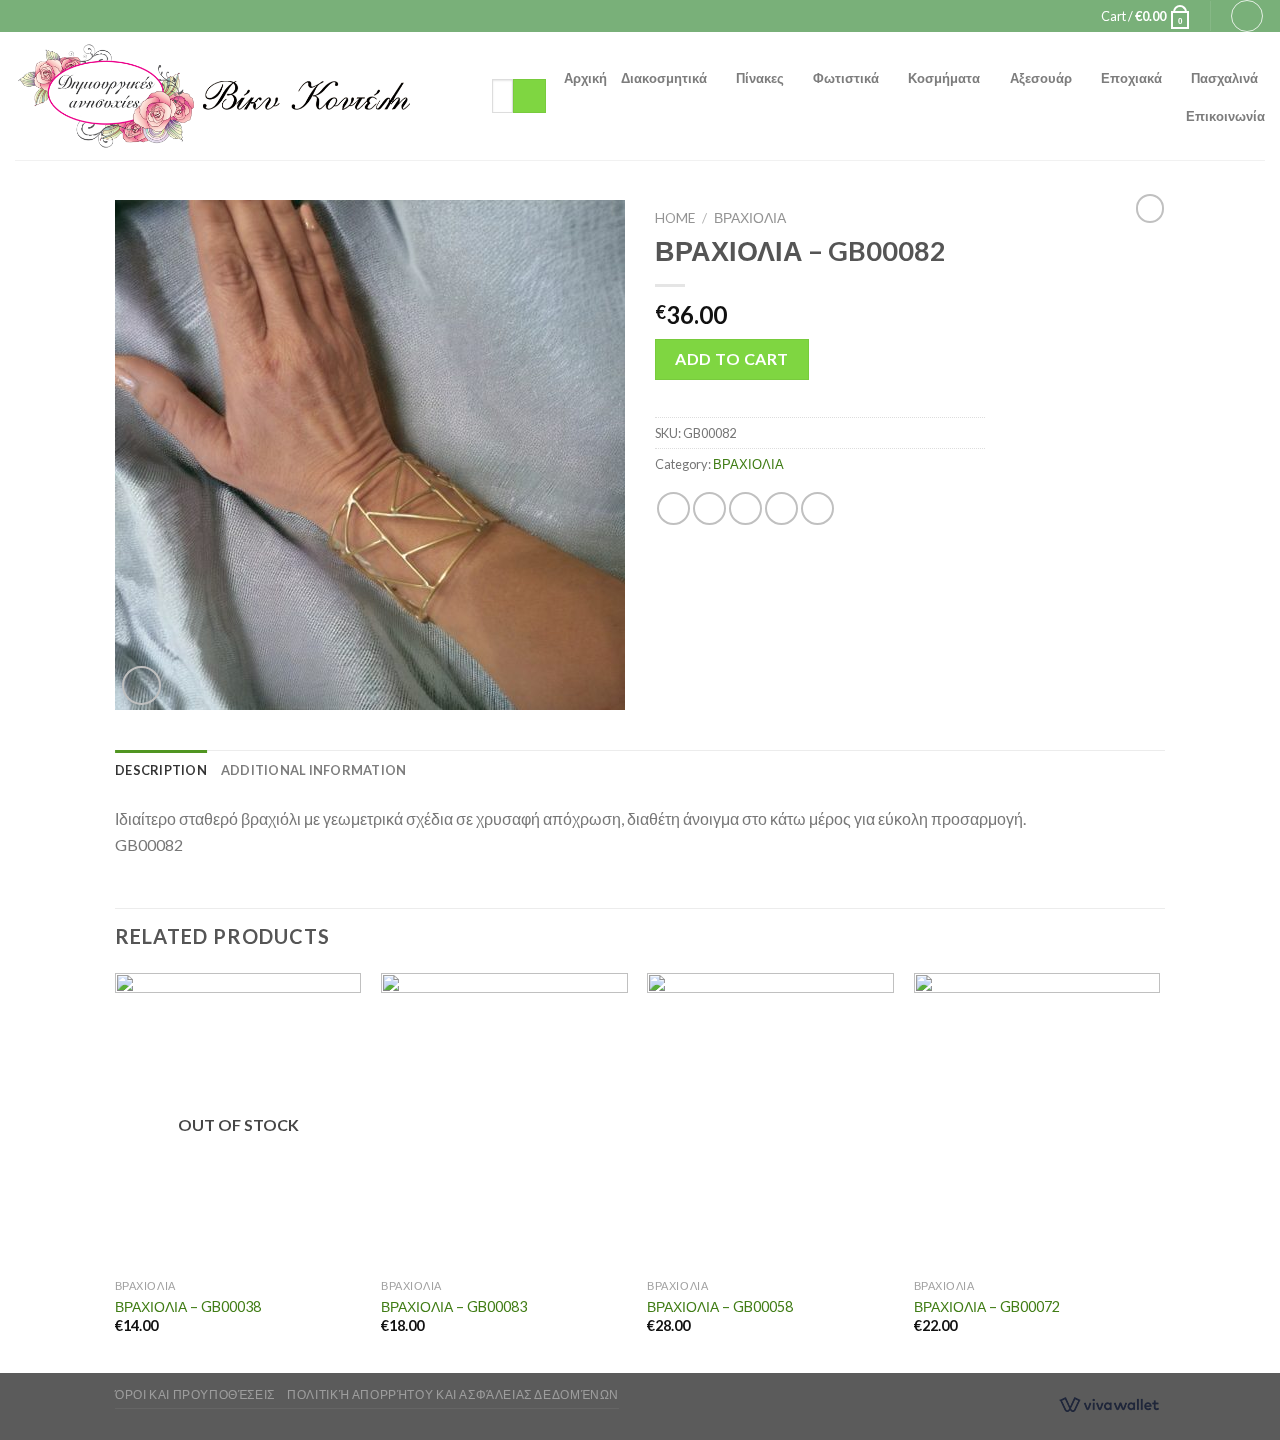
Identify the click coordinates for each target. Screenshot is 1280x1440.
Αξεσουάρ (1041, 78)
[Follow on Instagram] (640, 16)
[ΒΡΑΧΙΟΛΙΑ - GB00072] (1037, 1121)
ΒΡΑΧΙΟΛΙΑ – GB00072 (987, 1306)
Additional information (314, 770)
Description (161, 770)
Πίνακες (760, 78)
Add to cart (731, 358)
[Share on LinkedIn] (817, 508)
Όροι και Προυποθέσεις (195, 1394)
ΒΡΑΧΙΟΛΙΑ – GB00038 (188, 1306)
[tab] (161, 770)
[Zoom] (141, 685)
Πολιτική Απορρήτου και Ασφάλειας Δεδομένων (453, 1394)
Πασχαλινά (1224, 78)
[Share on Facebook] (673, 508)
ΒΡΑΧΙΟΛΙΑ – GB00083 (454, 1306)
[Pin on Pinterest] (781, 508)
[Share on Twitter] (709, 508)
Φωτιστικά (846, 78)
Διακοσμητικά (664, 78)
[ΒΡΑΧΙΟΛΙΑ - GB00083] (504, 1121)
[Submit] (529, 96)
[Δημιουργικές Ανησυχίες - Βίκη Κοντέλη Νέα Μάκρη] (238, 95)
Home (675, 218)
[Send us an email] (659, 16)
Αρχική (585, 78)
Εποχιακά (1131, 78)
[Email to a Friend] (745, 508)
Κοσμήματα (944, 78)
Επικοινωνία (1225, 116)
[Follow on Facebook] (621, 16)
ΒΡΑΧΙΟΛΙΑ (750, 218)
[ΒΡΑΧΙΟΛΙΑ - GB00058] (770, 1121)
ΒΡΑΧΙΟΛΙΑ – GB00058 (720, 1306)
